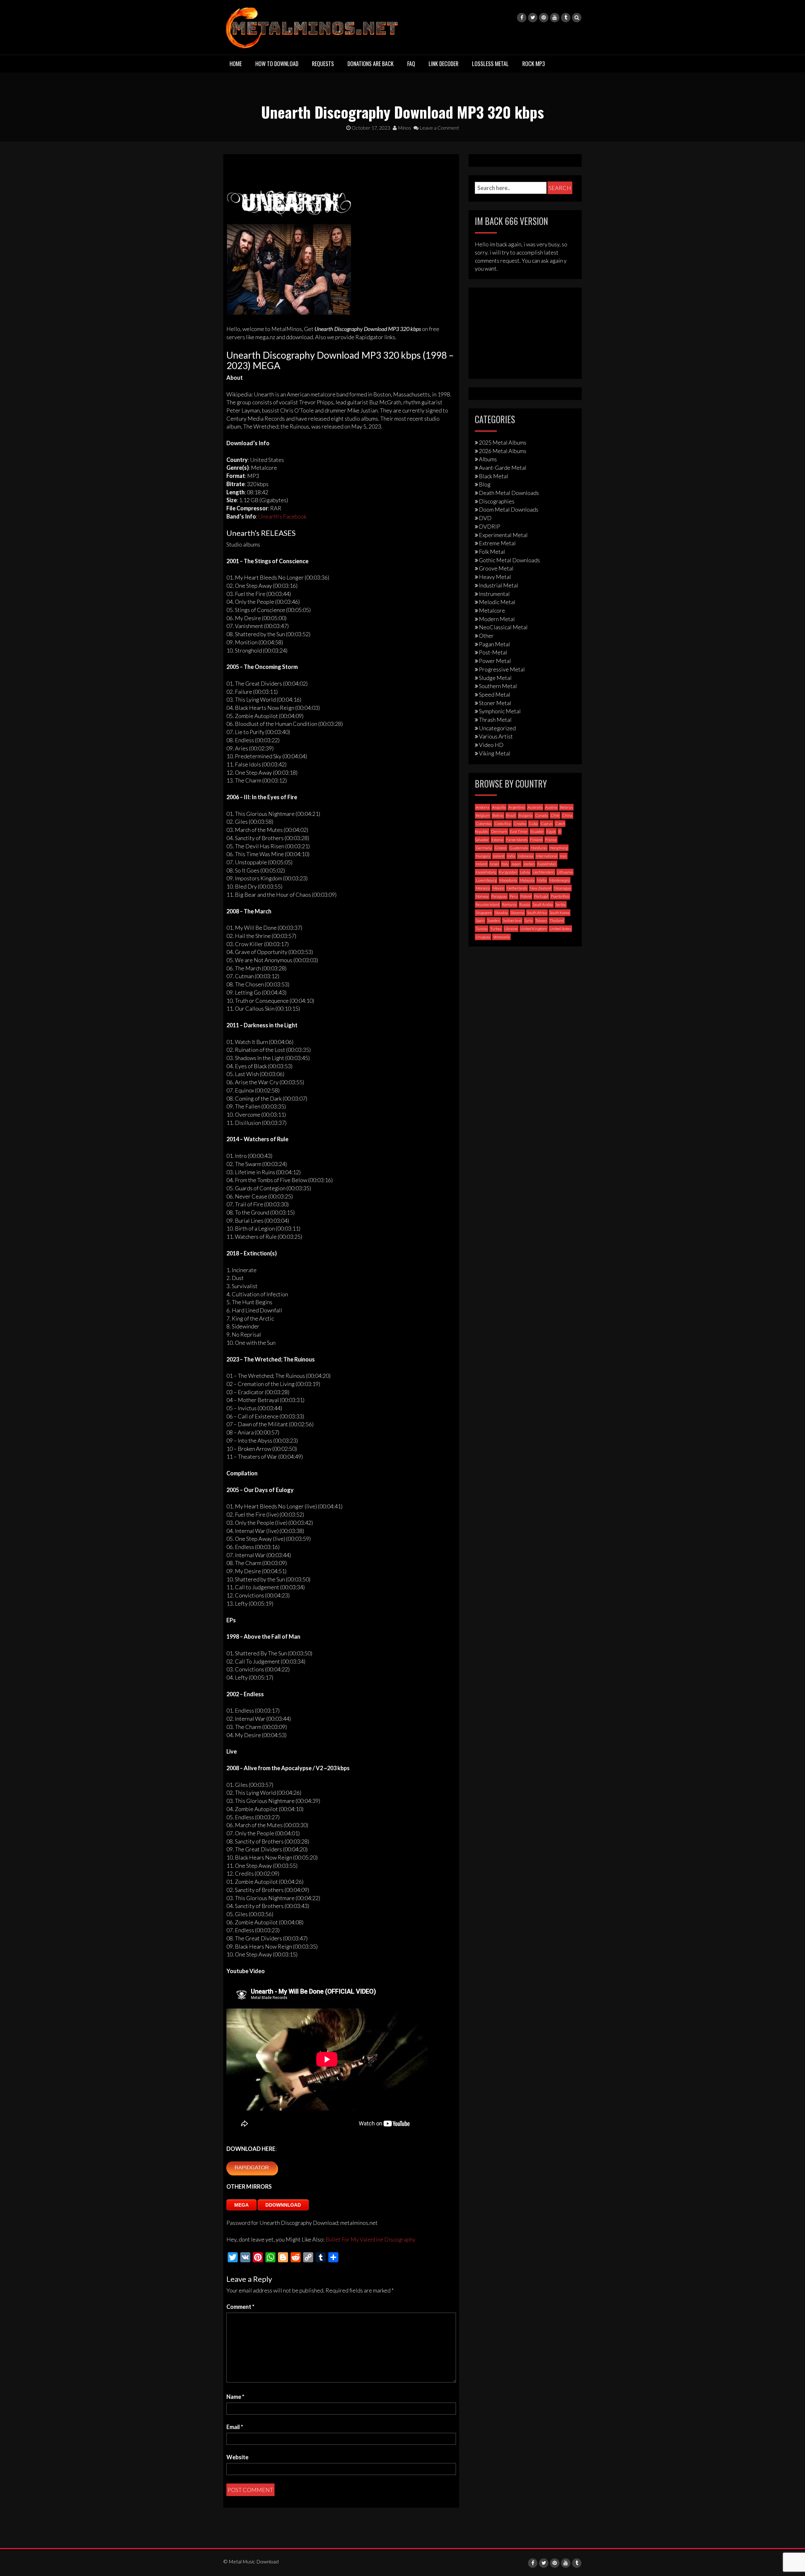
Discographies (497, 501)
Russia (525, 904)
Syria (529, 920)
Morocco (483, 888)
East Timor (519, 831)
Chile (555, 815)
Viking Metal (495, 753)
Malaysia (527, 880)
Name (235, 2397)
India (511, 856)
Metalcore (492, 610)
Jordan (529, 864)
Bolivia (498, 815)
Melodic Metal (497, 602)
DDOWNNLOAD (283, 2205)
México (498, 888)
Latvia (525, 872)
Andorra (483, 807)
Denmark (499, 831)
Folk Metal (492, 552)
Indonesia (526, 856)
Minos (404, 128)
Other (486, 636)
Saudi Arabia (543, 904)
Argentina (517, 807)
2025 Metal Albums (503, 442)
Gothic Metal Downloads (509, 560)
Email (235, 2427)
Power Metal (495, 661)
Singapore (484, 913)
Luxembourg (486, 880)
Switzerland (512, 920)
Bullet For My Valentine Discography (370, 2239)
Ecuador (537, 831)
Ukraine (511, 929)
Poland (526, 896)
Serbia (561, 904)
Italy (505, 864)
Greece (501, 848)
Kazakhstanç (486, 872)
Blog (485, 484)
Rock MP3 (534, 64)
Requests (323, 64)
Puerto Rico (560, 896)
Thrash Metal (495, 720)
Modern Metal (497, 619)
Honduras (539, 848)
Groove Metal (496, 568)
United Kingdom (534, 929)
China (567, 815)
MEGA (241, 2205)
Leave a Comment (439, 128)
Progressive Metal (502, 669)
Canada (541, 815)
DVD (485, 518)
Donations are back (371, 64)
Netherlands (517, 888)
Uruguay (483, 937)
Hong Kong (559, 848)
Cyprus (547, 824)
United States (560, 929)
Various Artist (496, 736)
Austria (551, 807)
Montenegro (559, 880)
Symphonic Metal (500, 711)
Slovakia (501, 913)
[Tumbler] (566, 18)
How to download (277, 64)
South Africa (537, 913)
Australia (535, 807)
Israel (494, 864)
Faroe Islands (517, 840)
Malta (542, 880)
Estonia (497, 840)
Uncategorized (497, 728)
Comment (240, 2307)
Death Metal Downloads (509, 493)
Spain (480, 920)
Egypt (551, 831)
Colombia (484, 824)
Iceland (499, 856)
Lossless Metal (490, 64)
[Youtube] (555, 18)
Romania (509, 904)
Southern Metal (498, 686)
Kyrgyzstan (508, 872)
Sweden (494, 920)
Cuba (533, 824)
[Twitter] (533, 18)
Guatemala (519, 848)
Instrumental (494, 594)
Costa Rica (503, 824)
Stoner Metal (495, 703)
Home (236, 64)
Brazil (511, 815)
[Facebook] (522, 18)
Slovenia (517, 913)
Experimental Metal (503, 535)
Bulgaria (525, 815)
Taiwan (541, 920)
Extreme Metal (497, 543)
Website (237, 2457)
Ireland (481, 864)
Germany (484, 848)
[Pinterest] (544, 18)
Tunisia (482, 929)
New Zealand (541, 888)
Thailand (557, 920)
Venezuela (501, 937)
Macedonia (508, 880)
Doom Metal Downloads (509, 509)
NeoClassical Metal (503, 627)
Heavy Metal (495, 577)
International (547, 856)
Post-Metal (493, 652)
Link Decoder (444, 64)
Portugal (541, 896)
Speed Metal (495, 694)
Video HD (491, 745)
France (551, 840)
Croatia (520, 824)
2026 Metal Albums (503, 451)
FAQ (411, 64)
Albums (488, 459)
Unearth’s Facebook (282, 516)
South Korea (560, 913)
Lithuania (565, 872)
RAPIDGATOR (252, 2168)
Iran (563, 856)
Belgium (483, 815)
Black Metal (494, 476)
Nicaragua (562, 888)
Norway (482, 896)
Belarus (566, 807)
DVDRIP (490, 526)
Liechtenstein (544, 872)
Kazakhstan (547, 864)
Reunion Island (488, 904)
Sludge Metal (495, 678)
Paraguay (499, 896)
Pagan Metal (494, 644)
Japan (516, 864)
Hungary (483, 856)
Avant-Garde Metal (503, 468)
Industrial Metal (499, 585)
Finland (536, 840)
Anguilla (499, 807)
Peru (514, 896)
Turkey (496, 929)
